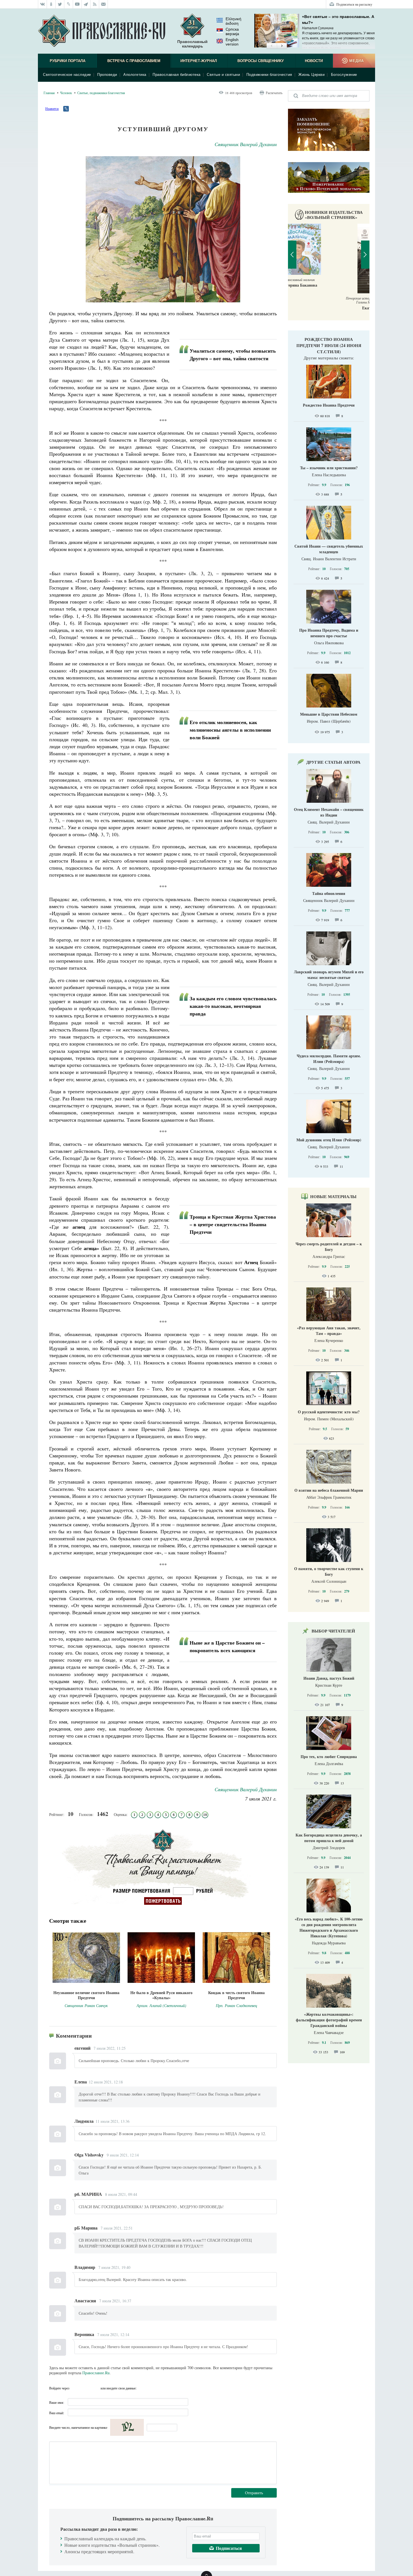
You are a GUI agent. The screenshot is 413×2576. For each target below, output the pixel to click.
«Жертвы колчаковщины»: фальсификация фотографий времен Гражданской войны (329, 2020)
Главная (49, 93)
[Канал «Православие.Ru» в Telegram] (86, 4)
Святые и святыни (223, 75)
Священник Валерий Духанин (246, 144)
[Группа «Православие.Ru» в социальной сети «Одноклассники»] (51, 4)
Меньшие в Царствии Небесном (329, 714)
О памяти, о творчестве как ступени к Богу (329, 1571)
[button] (272, 46)
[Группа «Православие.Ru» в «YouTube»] (77, 4)
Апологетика (135, 75)
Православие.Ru (96, 2373)
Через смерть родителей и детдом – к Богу (329, 1247)
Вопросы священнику (261, 61)
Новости (314, 61)
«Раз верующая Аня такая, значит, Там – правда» (329, 1331)
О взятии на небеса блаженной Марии (329, 1490)
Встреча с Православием (134, 61)
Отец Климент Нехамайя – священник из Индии (329, 812)
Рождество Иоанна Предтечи (329, 405)
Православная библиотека (177, 75)
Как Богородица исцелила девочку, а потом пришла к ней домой (329, 1838)
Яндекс (85, 2388)
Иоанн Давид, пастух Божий (329, 1678)
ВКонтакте (75, 2388)
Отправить (254, 2493)
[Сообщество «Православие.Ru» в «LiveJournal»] (69, 4)
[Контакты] (104, 4)
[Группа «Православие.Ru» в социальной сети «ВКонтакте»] (42, 4)
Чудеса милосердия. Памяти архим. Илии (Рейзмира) (329, 1059)
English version (232, 42)
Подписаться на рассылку (354, 4)
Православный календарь (192, 44)
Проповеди (107, 75)
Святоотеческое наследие (67, 75)
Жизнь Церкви (311, 75)
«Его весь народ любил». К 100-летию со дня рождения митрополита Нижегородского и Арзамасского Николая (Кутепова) (329, 1927)
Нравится (52, 108)
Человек (66, 93)
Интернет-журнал (199, 61)
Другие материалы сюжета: (329, 358)
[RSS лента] (95, 4)
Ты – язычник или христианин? (329, 468)
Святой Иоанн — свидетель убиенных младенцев (329, 549)
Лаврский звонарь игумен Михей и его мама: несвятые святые (329, 975)
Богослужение (344, 75)
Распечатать (274, 93)
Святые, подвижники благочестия (101, 93)
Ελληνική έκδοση (233, 21)
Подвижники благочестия (269, 75)
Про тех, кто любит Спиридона (329, 1757)
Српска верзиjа (232, 31)
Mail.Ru (96, 2388)
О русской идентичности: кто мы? (329, 1412)
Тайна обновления (329, 893)
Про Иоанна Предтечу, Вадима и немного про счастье (329, 633)
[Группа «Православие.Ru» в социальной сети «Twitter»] (60, 4)
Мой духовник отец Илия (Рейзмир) (329, 1140)
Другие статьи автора (333, 762)
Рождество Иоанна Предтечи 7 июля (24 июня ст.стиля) (329, 345)
